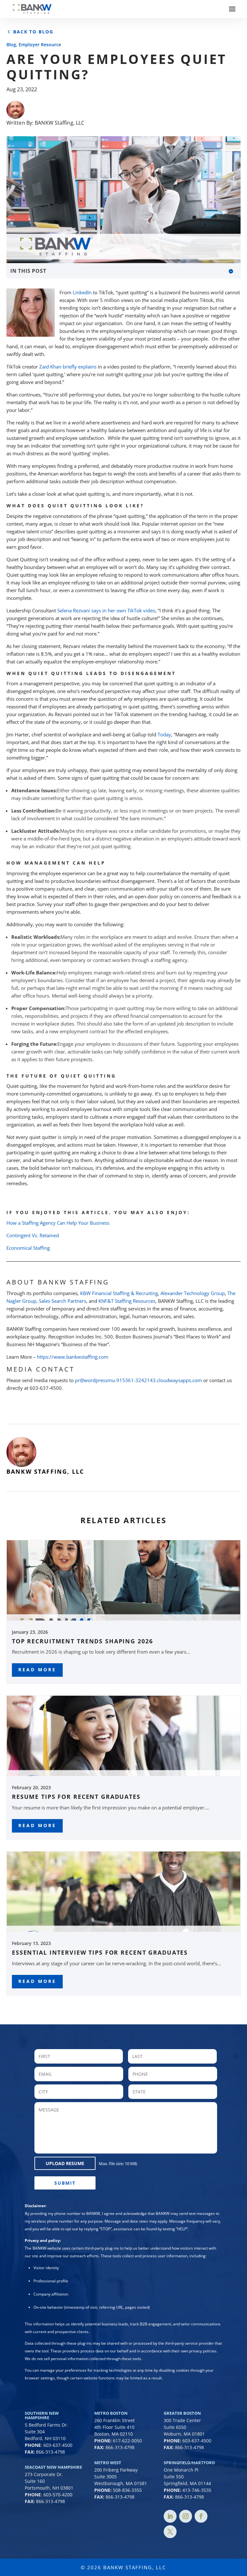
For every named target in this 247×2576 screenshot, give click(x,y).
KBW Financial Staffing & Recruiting (119, 1293)
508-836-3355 (127, 2490)
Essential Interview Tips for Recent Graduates (100, 1952)
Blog (11, 44)
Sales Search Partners (63, 1301)
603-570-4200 (58, 2495)
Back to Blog (33, 32)
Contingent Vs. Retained (33, 1235)
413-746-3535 (197, 2490)
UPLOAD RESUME (65, 2163)
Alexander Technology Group (193, 1293)
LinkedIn (82, 292)
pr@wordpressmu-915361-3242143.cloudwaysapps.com (138, 1380)
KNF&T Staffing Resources (127, 1301)
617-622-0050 (127, 2441)
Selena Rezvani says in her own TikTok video (106, 610)
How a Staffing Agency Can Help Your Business (58, 1223)
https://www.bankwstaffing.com (73, 1357)
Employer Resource (40, 44)
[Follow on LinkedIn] (170, 2516)
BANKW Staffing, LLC (59, 123)
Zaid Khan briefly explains (68, 367)
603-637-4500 (58, 2445)
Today (164, 734)
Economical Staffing (28, 1248)
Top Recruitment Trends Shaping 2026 (82, 1641)
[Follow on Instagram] (186, 2516)
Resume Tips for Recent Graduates (76, 1797)
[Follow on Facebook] (201, 2516)
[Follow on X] (170, 2532)
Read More (37, 1670)
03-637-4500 (198, 2441)
